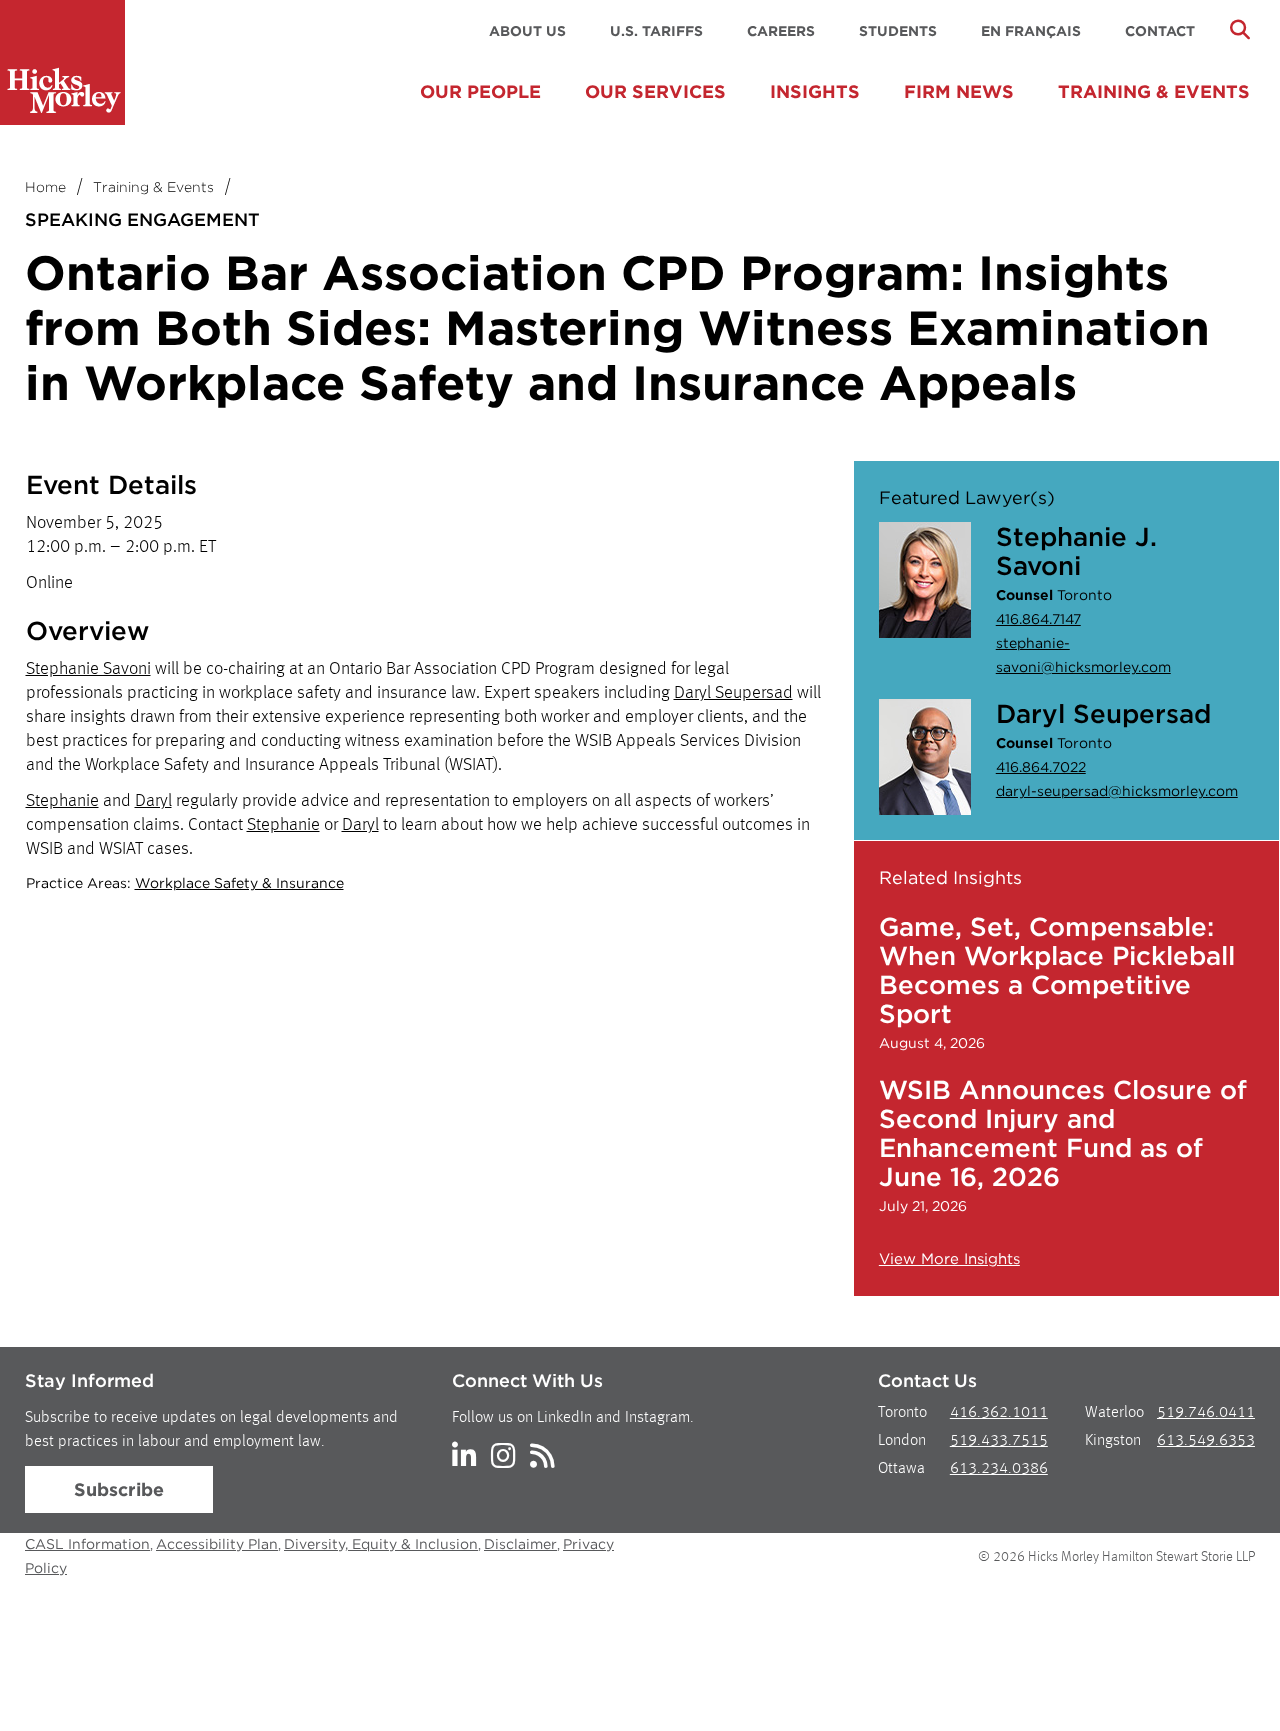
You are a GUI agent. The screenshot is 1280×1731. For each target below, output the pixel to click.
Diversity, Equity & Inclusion (381, 1544)
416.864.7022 (1041, 767)
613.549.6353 (1206, 1441)
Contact (1160, 31)
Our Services (655, 91)
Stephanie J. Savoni (1076, 551)
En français (1031, 31)
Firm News (959, 91)
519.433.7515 (999, 1441)
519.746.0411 (1206, 1413)
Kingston (1113, 1441)
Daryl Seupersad (733, 693)
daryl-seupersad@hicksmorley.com (1117, 791)
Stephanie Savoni (88, 669)
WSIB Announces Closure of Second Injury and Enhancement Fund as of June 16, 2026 (1063, 1133)
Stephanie (62, 801)
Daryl (153, 801)
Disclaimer (520, 1544)
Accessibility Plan (217, 1544)
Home (45, 187)
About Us (527, 31)
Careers (781, 31)
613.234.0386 (999, 1469)
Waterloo (1114, 1413)
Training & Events (1154, 91)
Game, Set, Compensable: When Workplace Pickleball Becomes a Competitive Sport (1057, 970)
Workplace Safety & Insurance (239, 883)
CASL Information (87, 1544)
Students (898, 31)
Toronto (902, 1413)
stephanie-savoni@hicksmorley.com (1083, 655)
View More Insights (949, 1259)
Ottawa (901, 1469)
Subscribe (119, 1489)
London (902, 1441)
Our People (480, 91)
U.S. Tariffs (656, 31)
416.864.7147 (1038, 619)
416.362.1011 (999, 1413)
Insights (815, 91)
